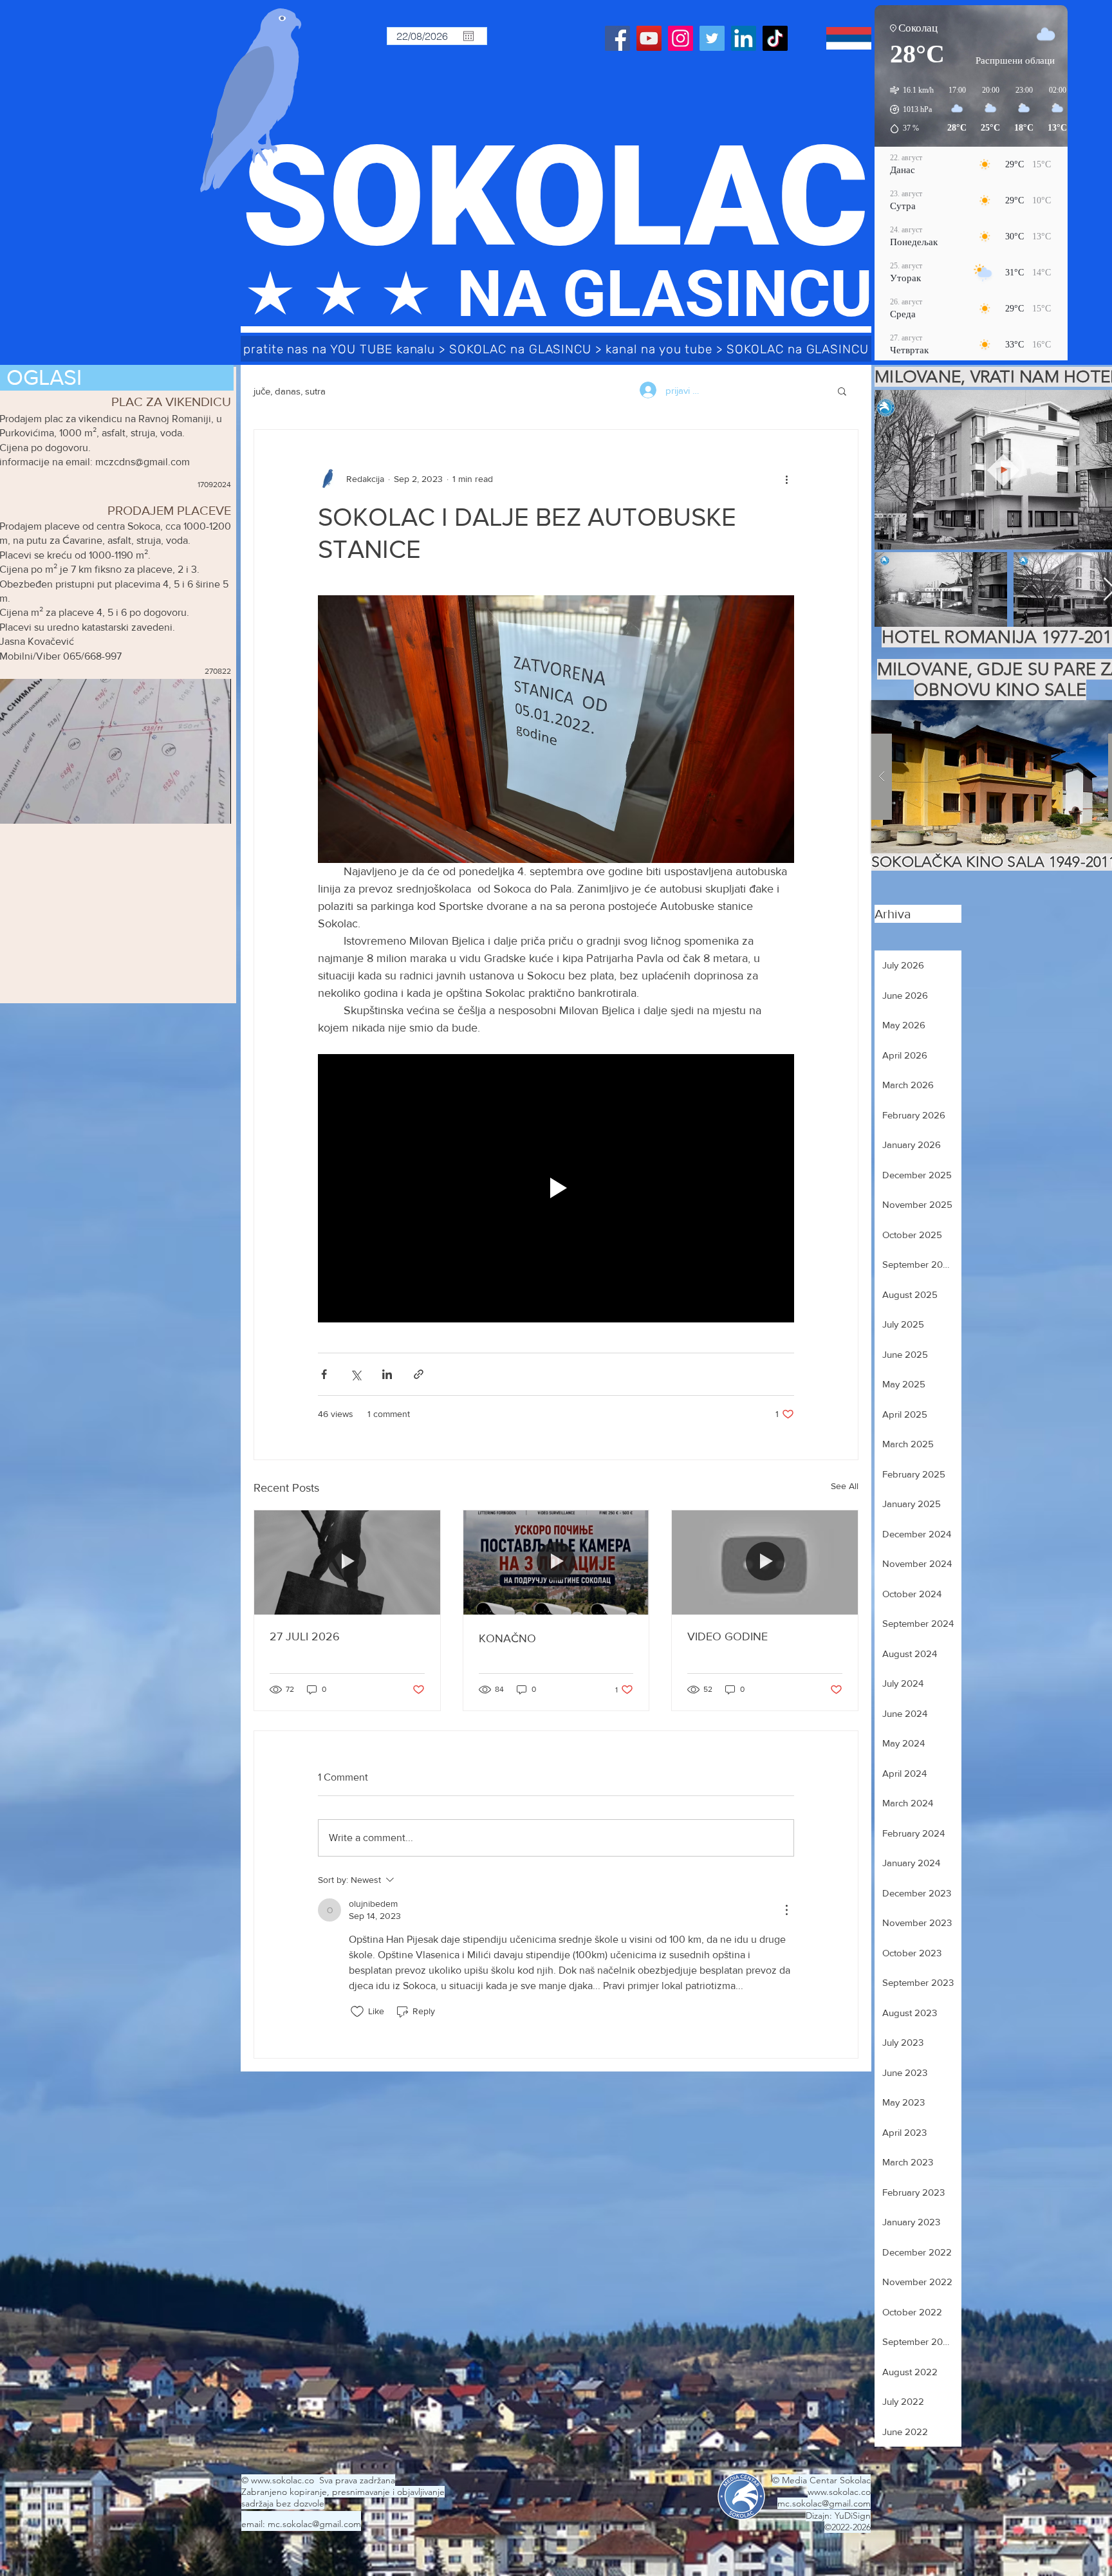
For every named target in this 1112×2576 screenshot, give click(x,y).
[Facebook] (617, 38)
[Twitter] (712, 38)
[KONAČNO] (556, 1562)
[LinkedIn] (744, 38)
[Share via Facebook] (324, 1374)
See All (845, 1486)
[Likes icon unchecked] (357, 2012)
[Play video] (556, 1188)
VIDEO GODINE (727, 1636)
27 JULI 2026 (305, 1636)
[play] (1094, 711)
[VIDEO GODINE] (765, 1562)
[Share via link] (419, 1374)
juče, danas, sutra (290, 391)
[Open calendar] (468, 36)
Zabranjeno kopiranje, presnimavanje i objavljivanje (343, 2492)
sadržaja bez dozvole (283, 2503)
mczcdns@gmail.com (143, 462)
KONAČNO (507, 1638)
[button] (842, 391)
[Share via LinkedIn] (387, 1374)
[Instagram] (681, 38)
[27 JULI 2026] (347, 1562)
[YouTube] (649, 38)
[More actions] (786, 479)
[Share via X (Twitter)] (356, 1374)
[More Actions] (786, 1910)
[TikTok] (775, 38)
